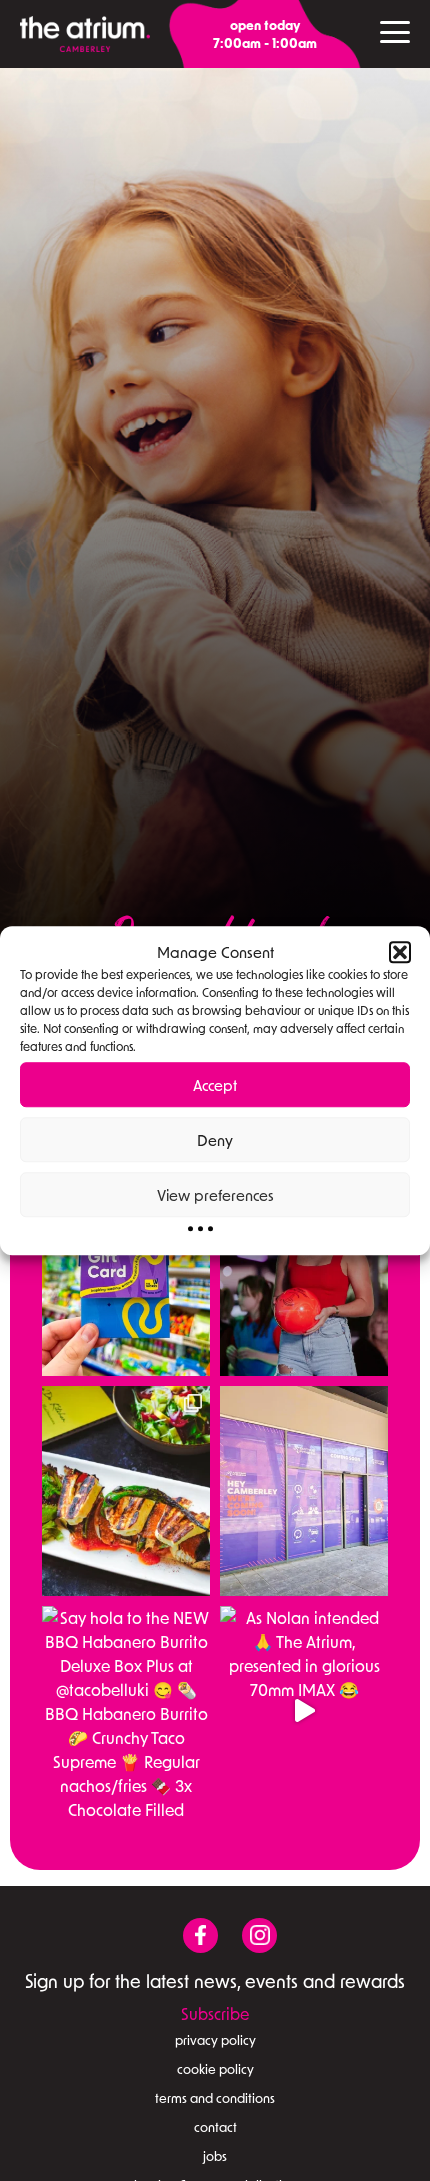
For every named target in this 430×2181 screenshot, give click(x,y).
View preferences (215, 1195)
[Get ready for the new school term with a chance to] (126, 1271)
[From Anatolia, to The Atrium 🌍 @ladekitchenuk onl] (126, 1491)
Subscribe (215, 2013)
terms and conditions (215, 2098)
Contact (215, 2127)
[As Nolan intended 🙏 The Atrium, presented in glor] (304, 1711)
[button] (400, 952)
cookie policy (215, 2069)
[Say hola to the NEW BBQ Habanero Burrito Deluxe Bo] (126, 1711)
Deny (215, 1140)
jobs (215, 2156)
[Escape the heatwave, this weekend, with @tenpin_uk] (304, 1271)
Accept (215, 1085)
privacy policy (215, 2040)
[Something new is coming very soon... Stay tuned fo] (304, 1491)
